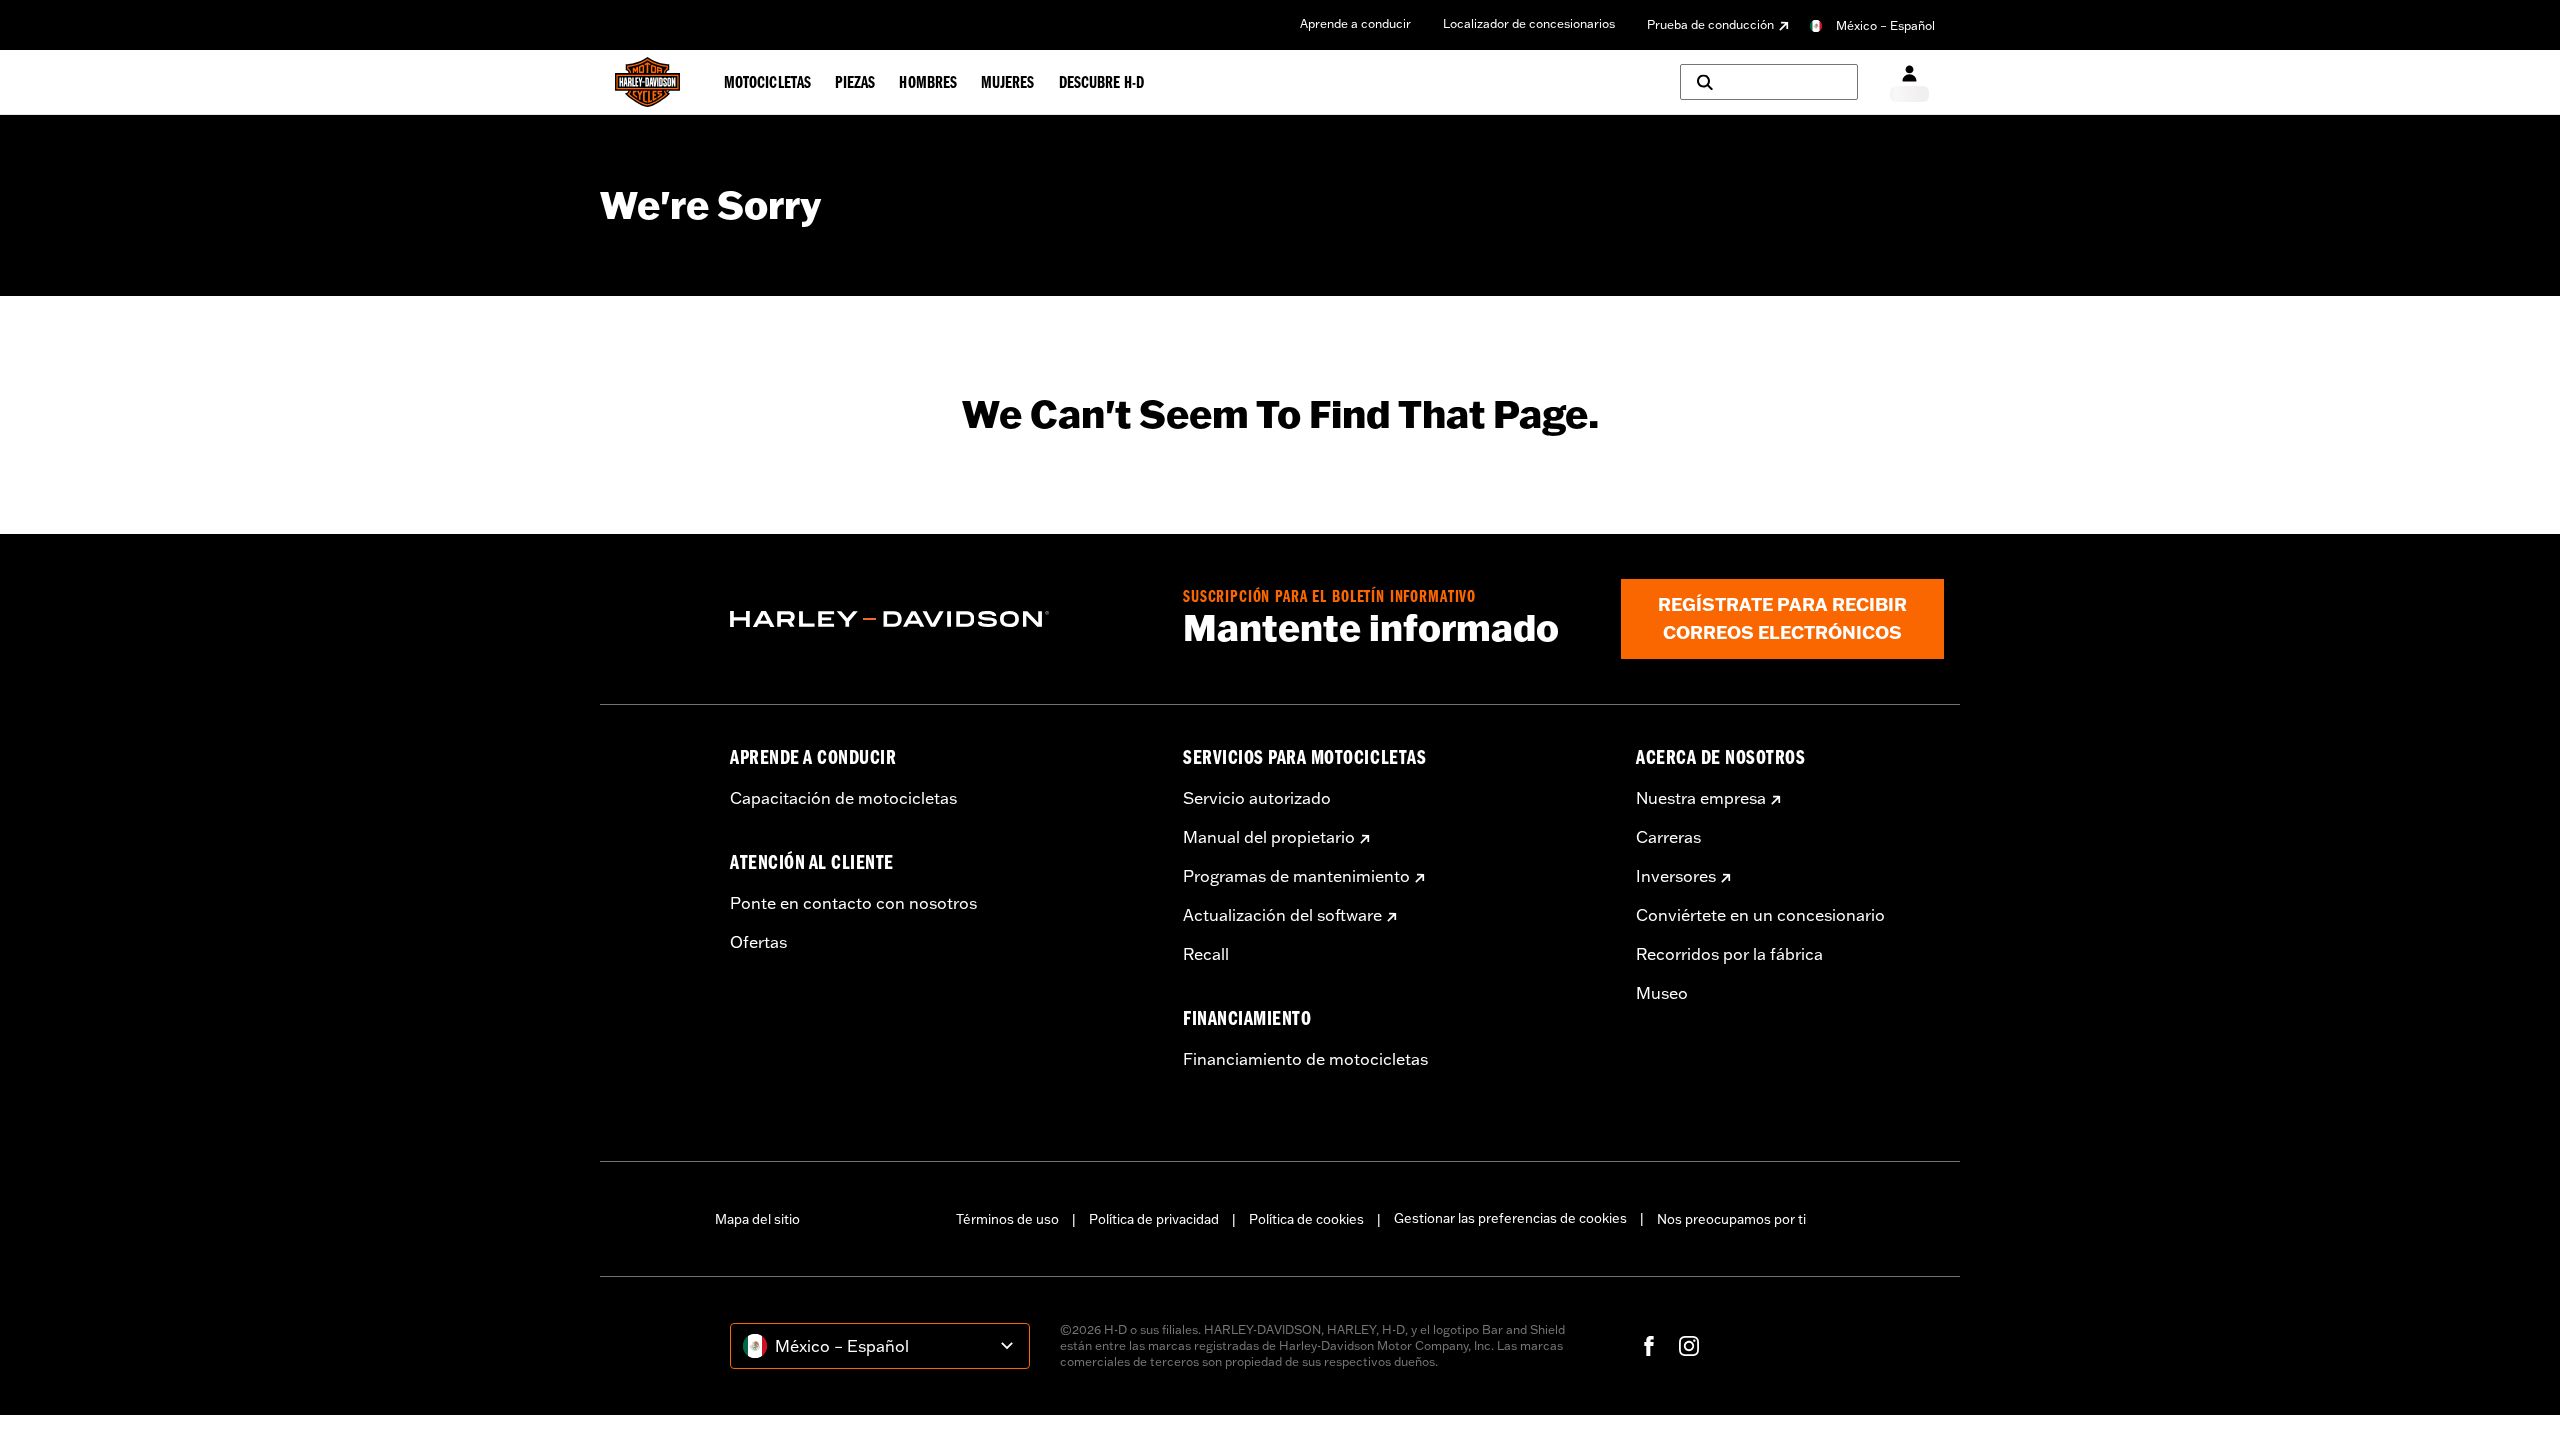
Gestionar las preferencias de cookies (1510, 1218)
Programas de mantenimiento (1296, 876)
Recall (1206, 954)
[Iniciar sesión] (1909, 82)
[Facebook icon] (1649, 1346)
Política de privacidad (1154, 1219)
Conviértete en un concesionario (1760, 915)
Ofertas (758, 942)
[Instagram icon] (1689, 1346)
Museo (1662, 993)
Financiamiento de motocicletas (1305, 1059)
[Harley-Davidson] (941, 619)
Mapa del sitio (757, 1219)
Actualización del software (1282, 915)
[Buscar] (1769, 82)
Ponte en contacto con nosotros (853, 903)
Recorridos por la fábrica (1729, 954)
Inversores (1676, 876)
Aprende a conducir (1355, 23)
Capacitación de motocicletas (843, 798)
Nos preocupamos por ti (1731, 1219)
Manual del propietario (1269, 837)
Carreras (1668, 837)
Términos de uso (1007, 1219)
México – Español (1885, 25)
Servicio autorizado (1257, 798)
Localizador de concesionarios (1529, 23)
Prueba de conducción (1710, 24)
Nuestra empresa (1701, 798)
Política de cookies (1306, 1219)
